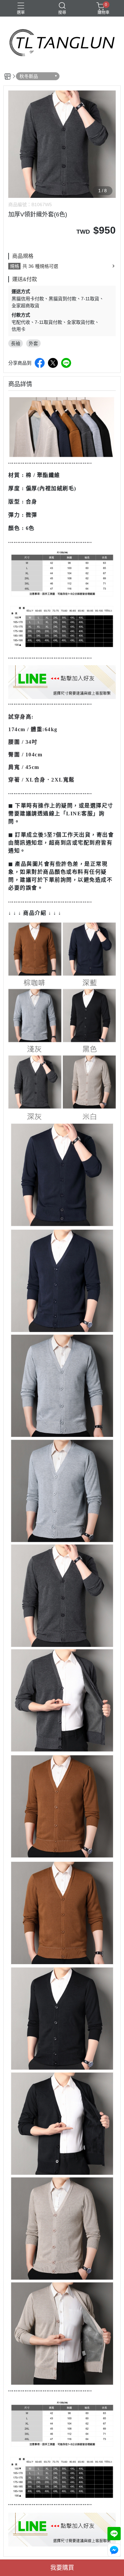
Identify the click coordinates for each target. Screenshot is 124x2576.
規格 (15, 266)
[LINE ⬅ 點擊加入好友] (62, 682)
